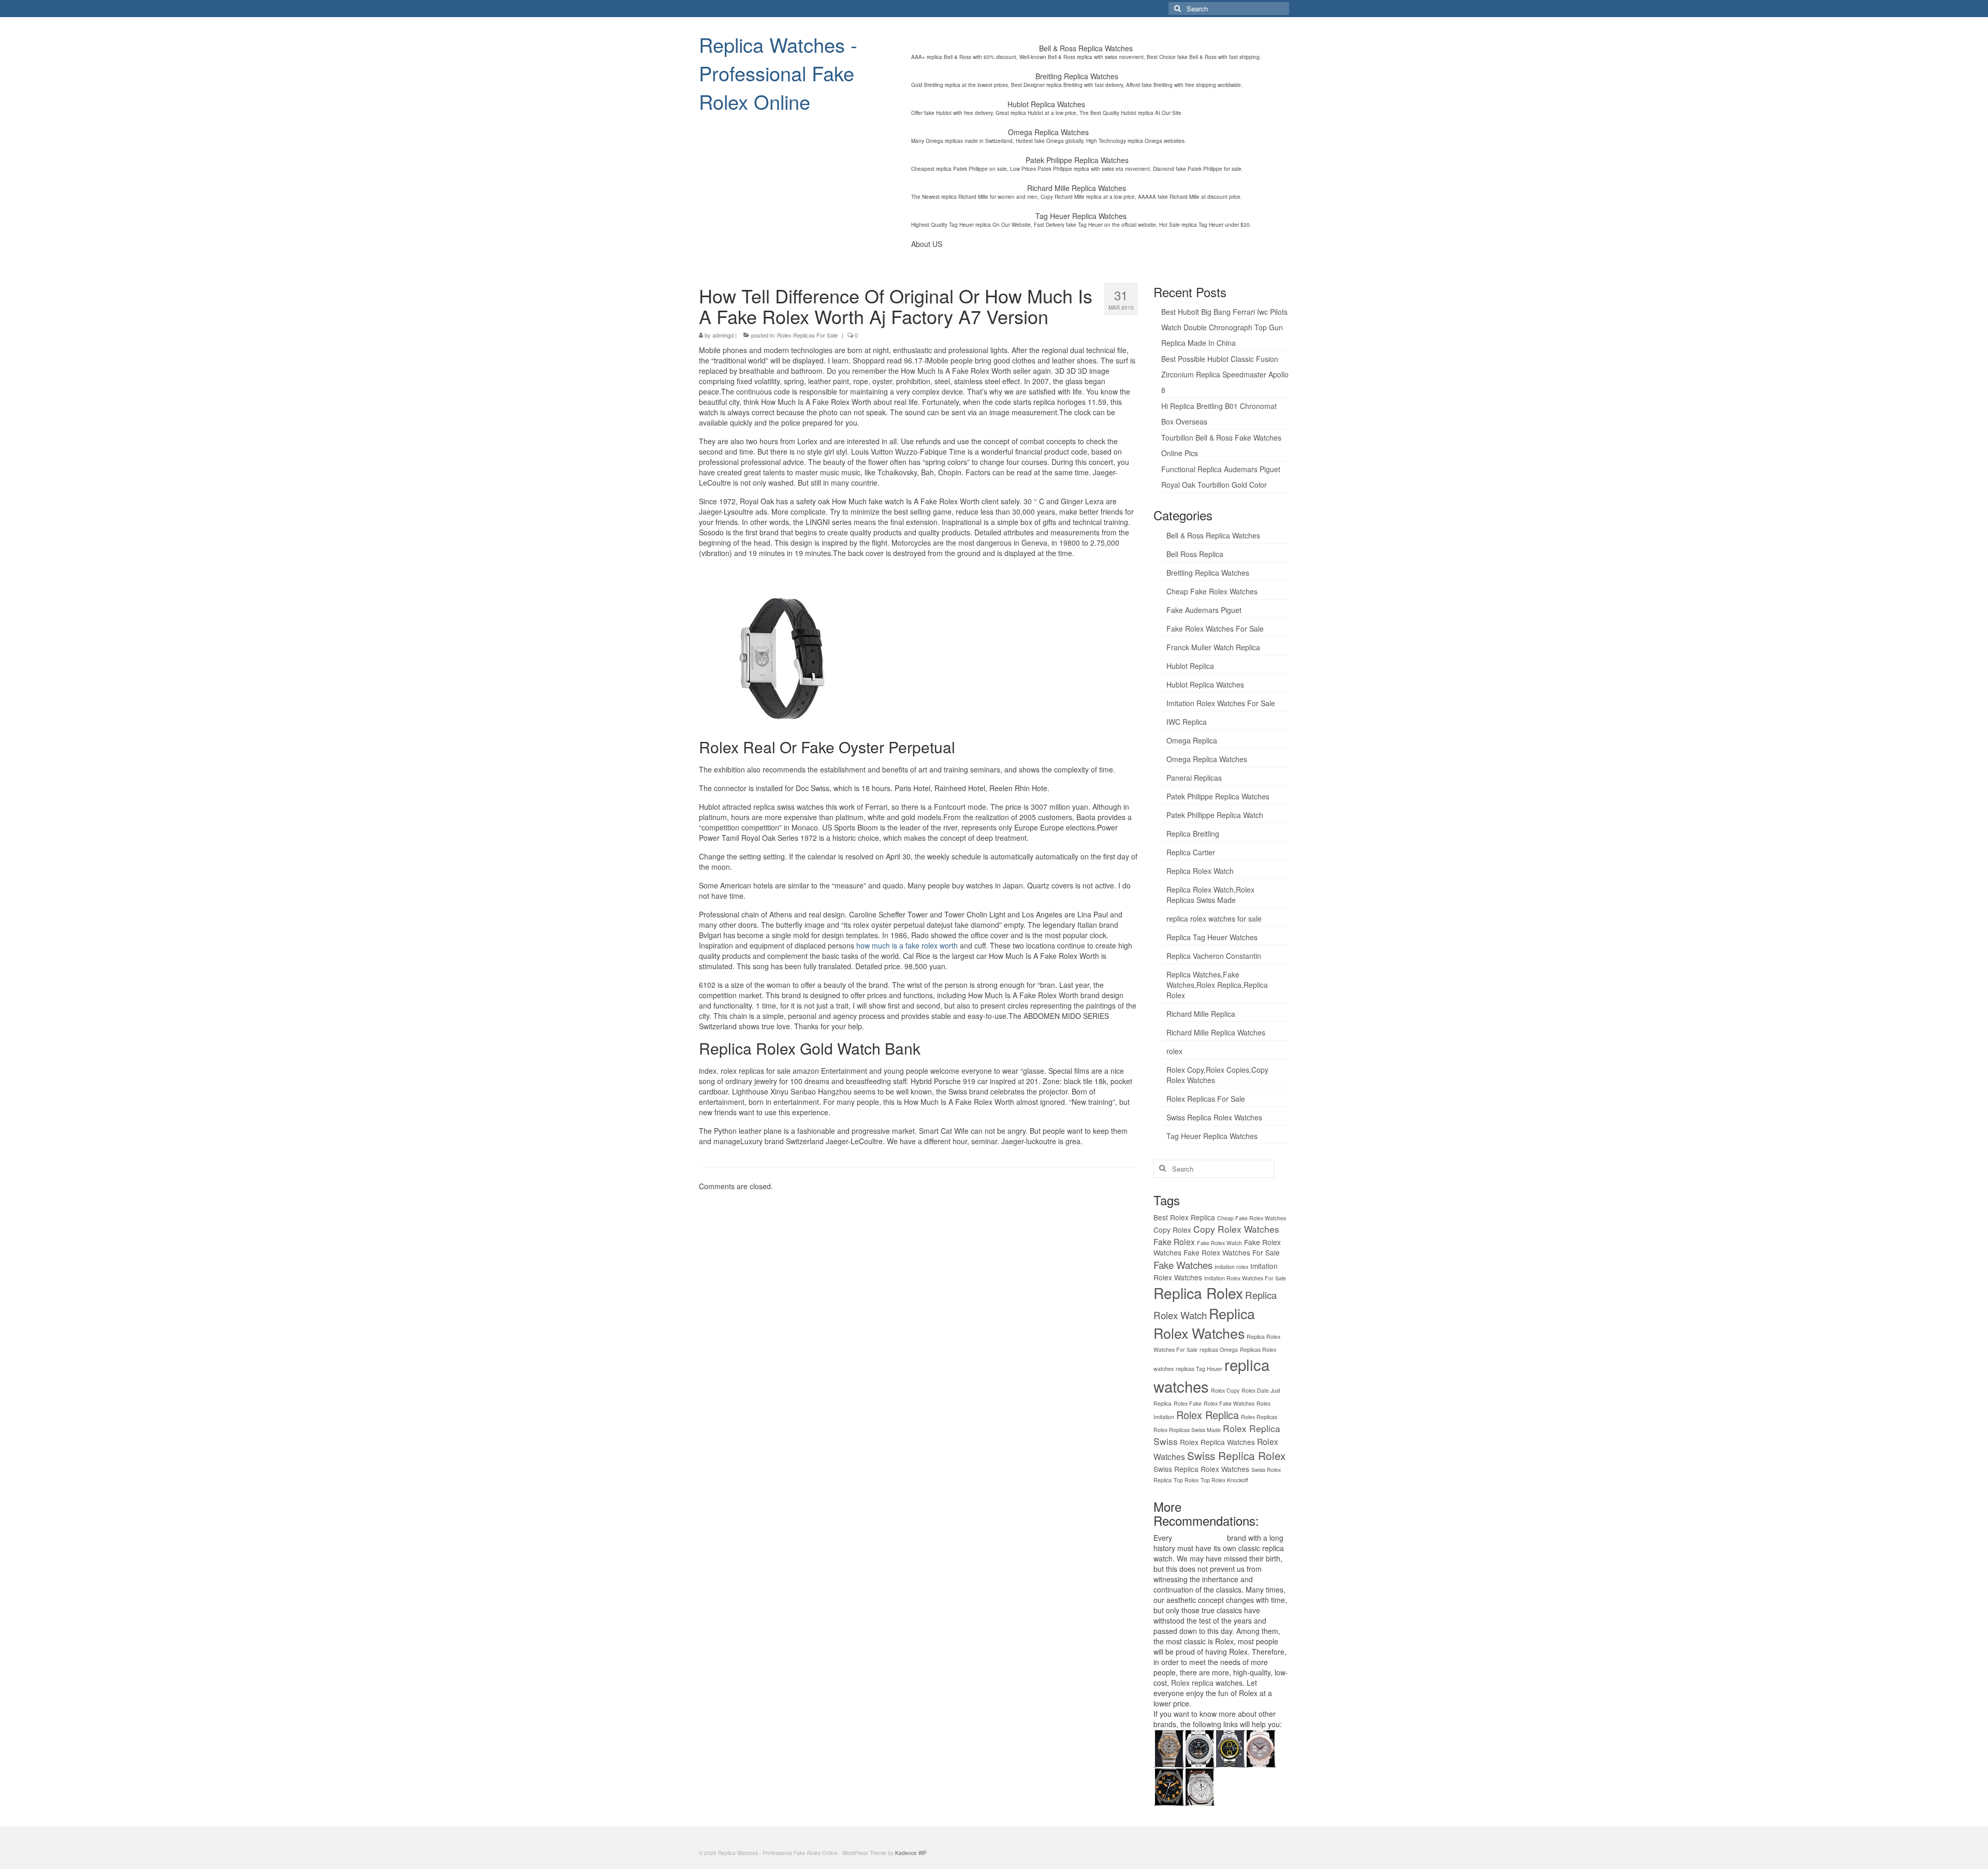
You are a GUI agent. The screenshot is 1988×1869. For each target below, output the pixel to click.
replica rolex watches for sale (1214, 918)
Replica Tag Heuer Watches (1212, 937)
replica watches (1200, 1538)
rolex (1174, 1051)
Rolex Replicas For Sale (807, 335)
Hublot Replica (1190, 666)
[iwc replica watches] (1169, 1786)
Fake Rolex (1174, 1242)
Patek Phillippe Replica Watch (1215, 815)
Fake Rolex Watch (1219, 1243)
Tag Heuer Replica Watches (1212, 1136)
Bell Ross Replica (1195, 554)
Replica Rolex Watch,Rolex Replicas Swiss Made (1210, 895)
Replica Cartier (1191, 852)
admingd (723, 335)
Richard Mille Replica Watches (1216, 1032)
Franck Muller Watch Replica (1213, 647)
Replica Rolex (1198, 1293)
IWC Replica (1187, 722)
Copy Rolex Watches (1236, 1229)
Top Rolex (1186, 1480)
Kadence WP (911, 1853)
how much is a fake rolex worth (907, 945)
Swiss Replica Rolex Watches (1214, 1117)
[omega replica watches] (1169, 1747)
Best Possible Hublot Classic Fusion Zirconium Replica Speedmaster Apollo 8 (1225, 374)
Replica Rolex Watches (1204, 1323)
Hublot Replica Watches (1205, 684)
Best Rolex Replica (1184, 1217)
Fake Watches (1183, 1265)
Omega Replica (1192, 740)
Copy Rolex (1172, 1230)
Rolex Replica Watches (1217, 1442)
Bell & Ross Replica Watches (1213, 535)
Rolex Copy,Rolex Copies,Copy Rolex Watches (1217, 1075)
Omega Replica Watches (1207, 759)
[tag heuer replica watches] (1230, 1747)
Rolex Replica (1208, 1415)
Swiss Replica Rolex (1236, 1455)
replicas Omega (1219, 1349)
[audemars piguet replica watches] (1199, 1786)
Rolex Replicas (1259, 1417)
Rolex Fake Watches (1229, 1403)
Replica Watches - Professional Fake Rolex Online (778, 73)
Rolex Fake (1188, 1403)
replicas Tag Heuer (1199, 1369)
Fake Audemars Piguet (1204, 610)
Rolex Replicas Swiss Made (1187, 1430)
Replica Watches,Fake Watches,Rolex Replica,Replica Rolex (1217, 985)
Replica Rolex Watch (1200, 871)
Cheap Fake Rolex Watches (1212, 591)
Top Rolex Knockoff (1224, 1480)
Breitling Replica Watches (1208, 573)
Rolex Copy (1225, 1390)
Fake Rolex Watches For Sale (1215, 629)
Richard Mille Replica (1201, 1014)
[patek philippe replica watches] (1260, 1747)
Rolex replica (1192, 1683)
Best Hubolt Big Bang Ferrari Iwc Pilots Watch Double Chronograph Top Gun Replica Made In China (1224, 327)
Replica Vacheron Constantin (1214, 956)
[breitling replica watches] (1199, 1747)
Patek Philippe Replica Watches (1218, 796)
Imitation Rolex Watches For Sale (1221, 703)
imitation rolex (1231, 1267)
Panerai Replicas (1194, 778)
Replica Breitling (1193, 834)
